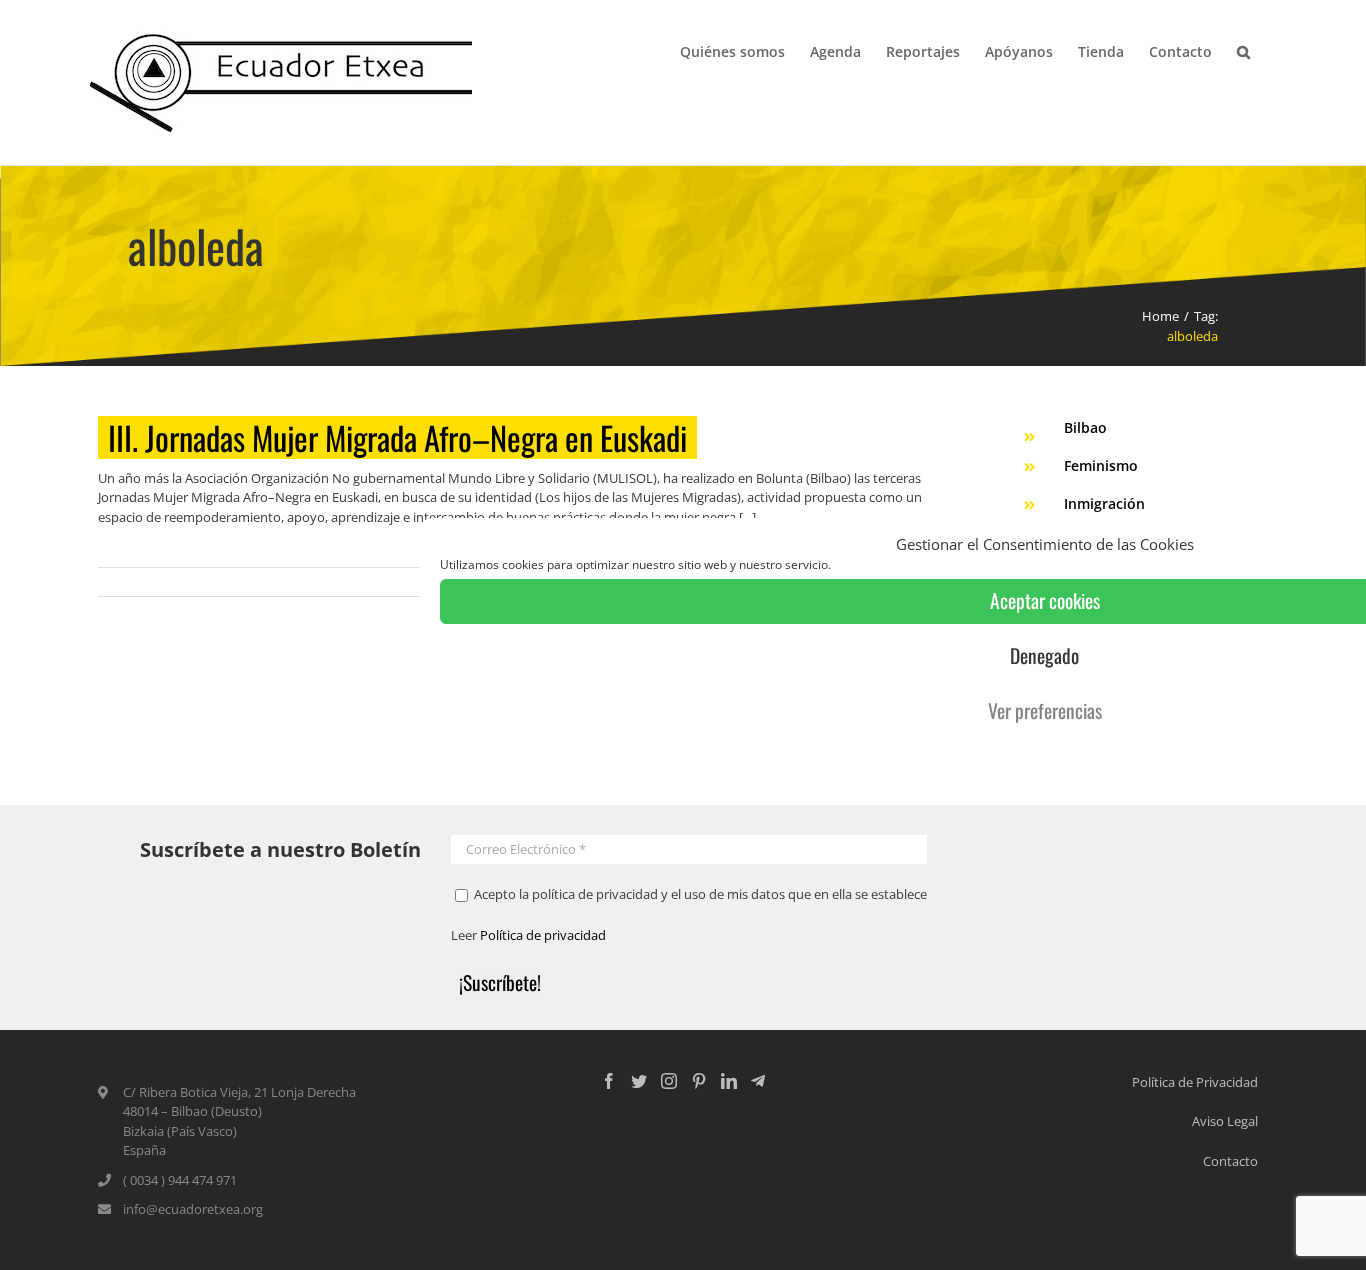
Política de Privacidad (1195, 1082)
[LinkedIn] (729, 1081)
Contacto (1230, 1161)
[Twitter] (639, 1081)
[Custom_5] (758, 1081)
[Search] (1244, 50)
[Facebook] (609, 1081)
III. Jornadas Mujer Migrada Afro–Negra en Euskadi (397, 437)
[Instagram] (669, 1081)
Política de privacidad (543, 935)
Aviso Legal (1225, 1121)
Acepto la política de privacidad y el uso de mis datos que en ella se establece (699, 894)
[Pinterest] (699, 1081)
